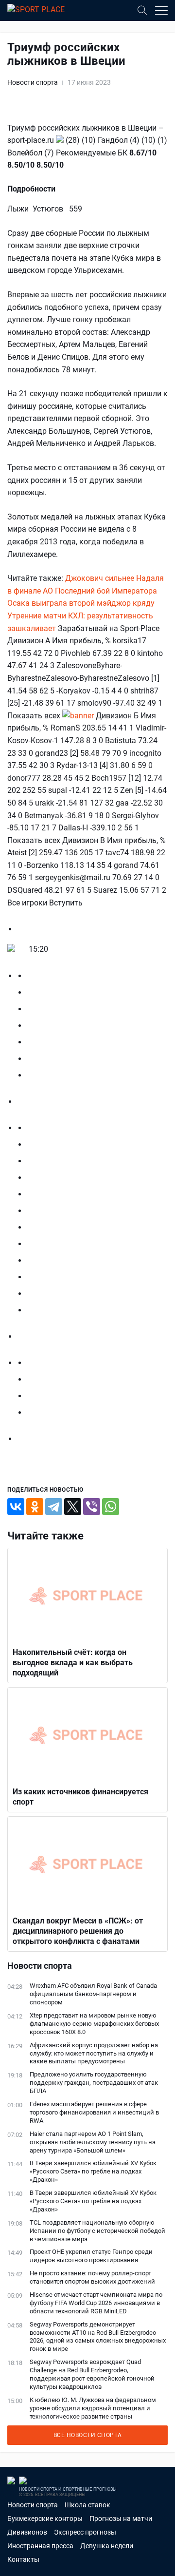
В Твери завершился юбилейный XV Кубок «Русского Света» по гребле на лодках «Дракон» (93, 2171)
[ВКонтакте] (16, 1507)
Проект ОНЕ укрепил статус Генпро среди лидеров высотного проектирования (91, 2256)
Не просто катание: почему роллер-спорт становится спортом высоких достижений (92, 2277)
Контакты (23, 2559)
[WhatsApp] (111, 1507)
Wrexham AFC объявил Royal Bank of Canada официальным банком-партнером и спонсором (93, 1994)
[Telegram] (54, 1507)
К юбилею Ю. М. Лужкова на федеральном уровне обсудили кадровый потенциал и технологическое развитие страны (93, 2408)
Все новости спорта (88, 2435)
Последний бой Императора (106, 591)
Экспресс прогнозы (85, 2532)
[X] (73, 1507)
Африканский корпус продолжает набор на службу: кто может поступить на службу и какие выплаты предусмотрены (94, 2053)
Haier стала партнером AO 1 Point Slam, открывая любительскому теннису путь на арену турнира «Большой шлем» (93, 2142)
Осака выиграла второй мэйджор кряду (81, 603)
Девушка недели (107, 2546)
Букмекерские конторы (45, 2518)
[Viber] (92, 1507)
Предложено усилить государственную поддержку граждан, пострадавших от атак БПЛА (94, 2083)
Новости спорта (33, 82)
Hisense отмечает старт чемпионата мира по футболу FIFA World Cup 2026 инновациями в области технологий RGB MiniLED (96, 2303)
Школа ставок (87, 2505)
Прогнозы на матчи (121, 2518)
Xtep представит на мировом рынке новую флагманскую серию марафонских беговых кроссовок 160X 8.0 (94, 2024)
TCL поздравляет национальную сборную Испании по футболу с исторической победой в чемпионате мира (97, 2231)
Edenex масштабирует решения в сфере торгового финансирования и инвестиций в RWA (94, 2112)
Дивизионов (27, 2532)
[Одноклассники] (35, 1507)
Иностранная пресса (40, 2546)
